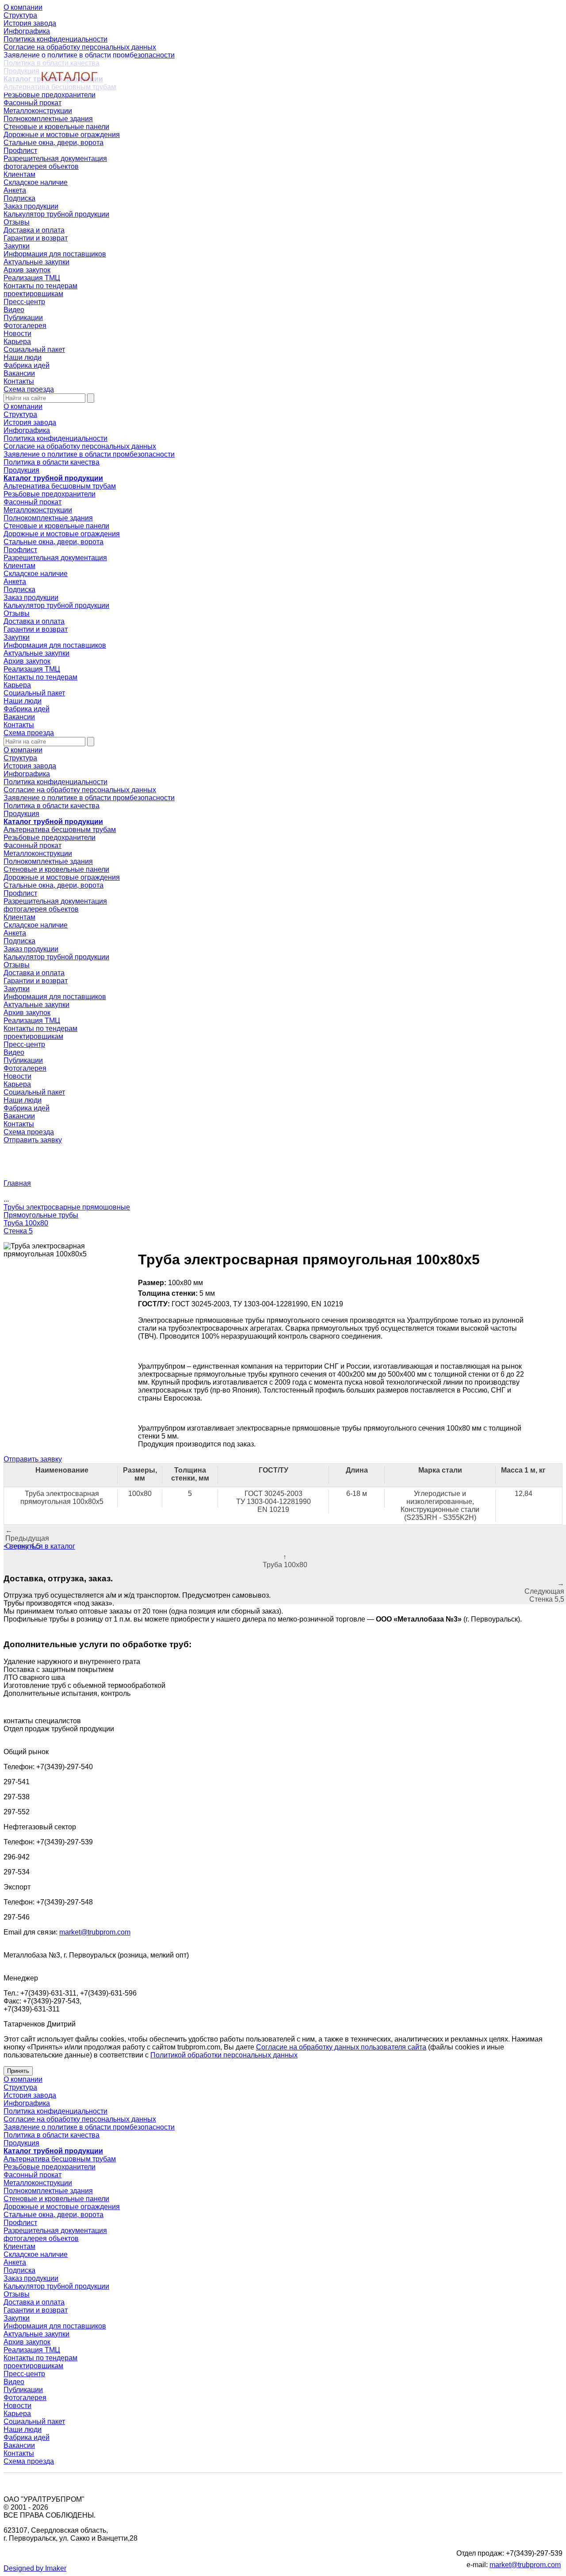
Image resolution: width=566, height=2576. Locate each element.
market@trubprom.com (95, 1932)
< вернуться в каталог (39, 1546)
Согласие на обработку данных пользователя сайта (341, 2047)
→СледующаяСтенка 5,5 (544, 1591)
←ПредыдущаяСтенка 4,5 (27, 1538)
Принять (18, 2071)
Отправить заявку (33, 1140)
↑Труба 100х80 (285, 1561)
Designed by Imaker (35, 2568)
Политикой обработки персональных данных (224, 2055)
